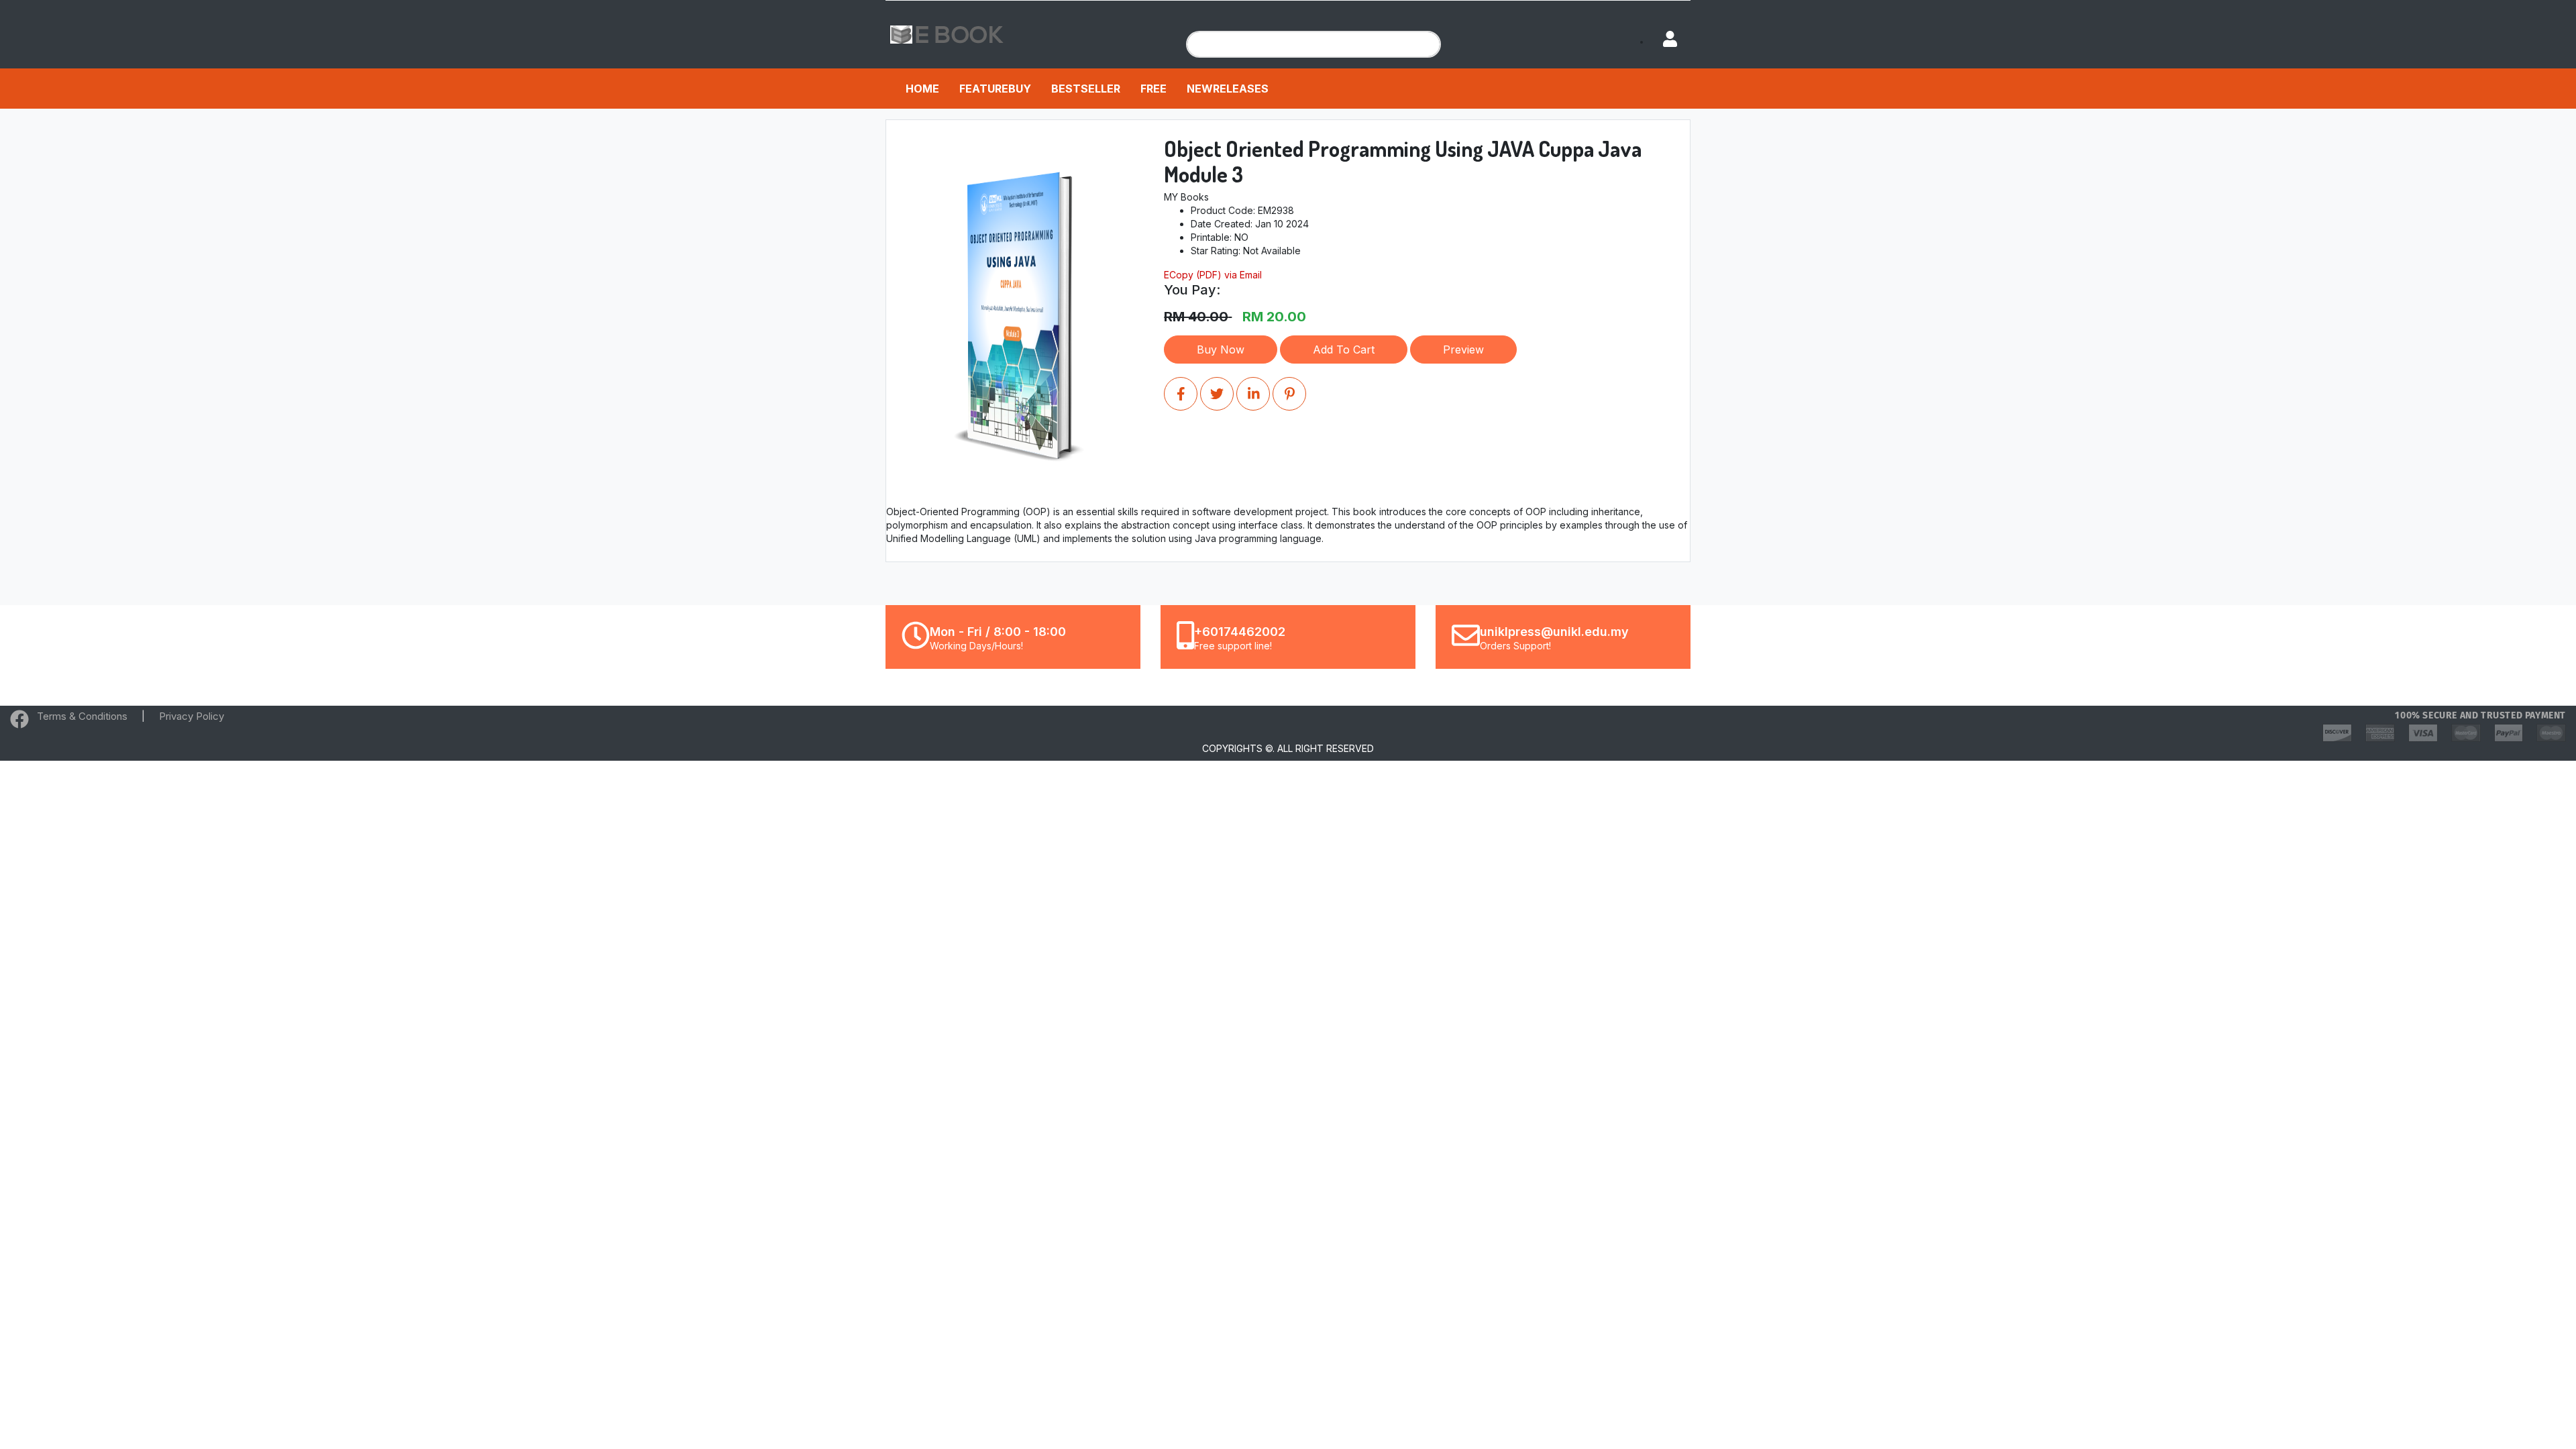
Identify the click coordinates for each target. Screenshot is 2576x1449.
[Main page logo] (947, 33)
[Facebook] (19, 722)
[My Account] (1664, 40)
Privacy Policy (192, 716)
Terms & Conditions (82, 716)
